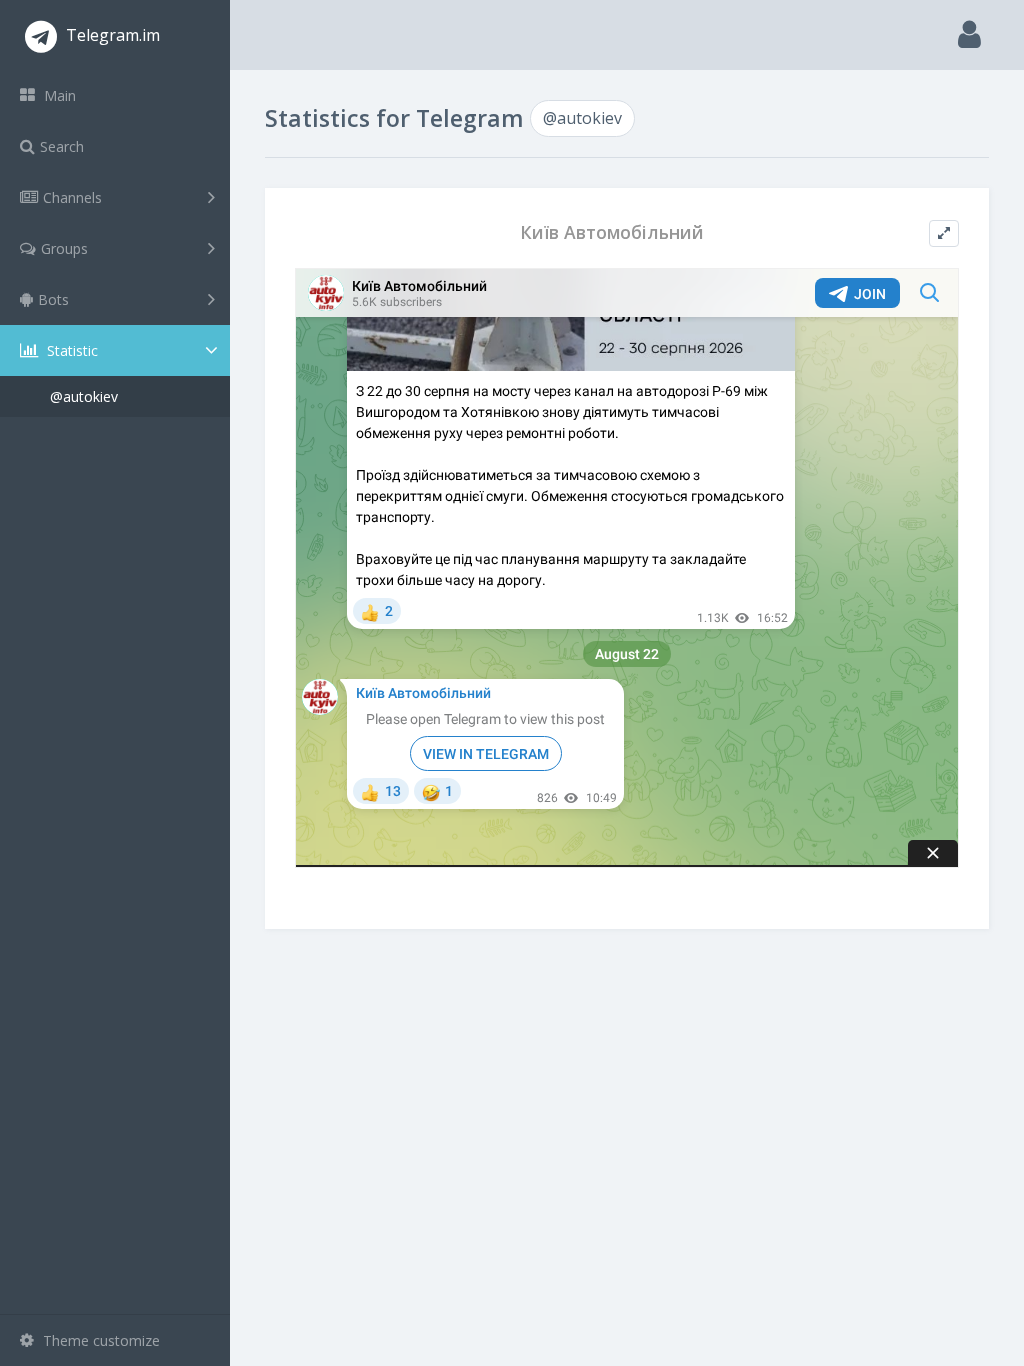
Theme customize (99, 1340)
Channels (72, 197)
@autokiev (84, 396)
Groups (64, 248)
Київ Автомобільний (612, 232)
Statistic (70, 350)
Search (62, 146)
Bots (53, 299)
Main (58, 95)
